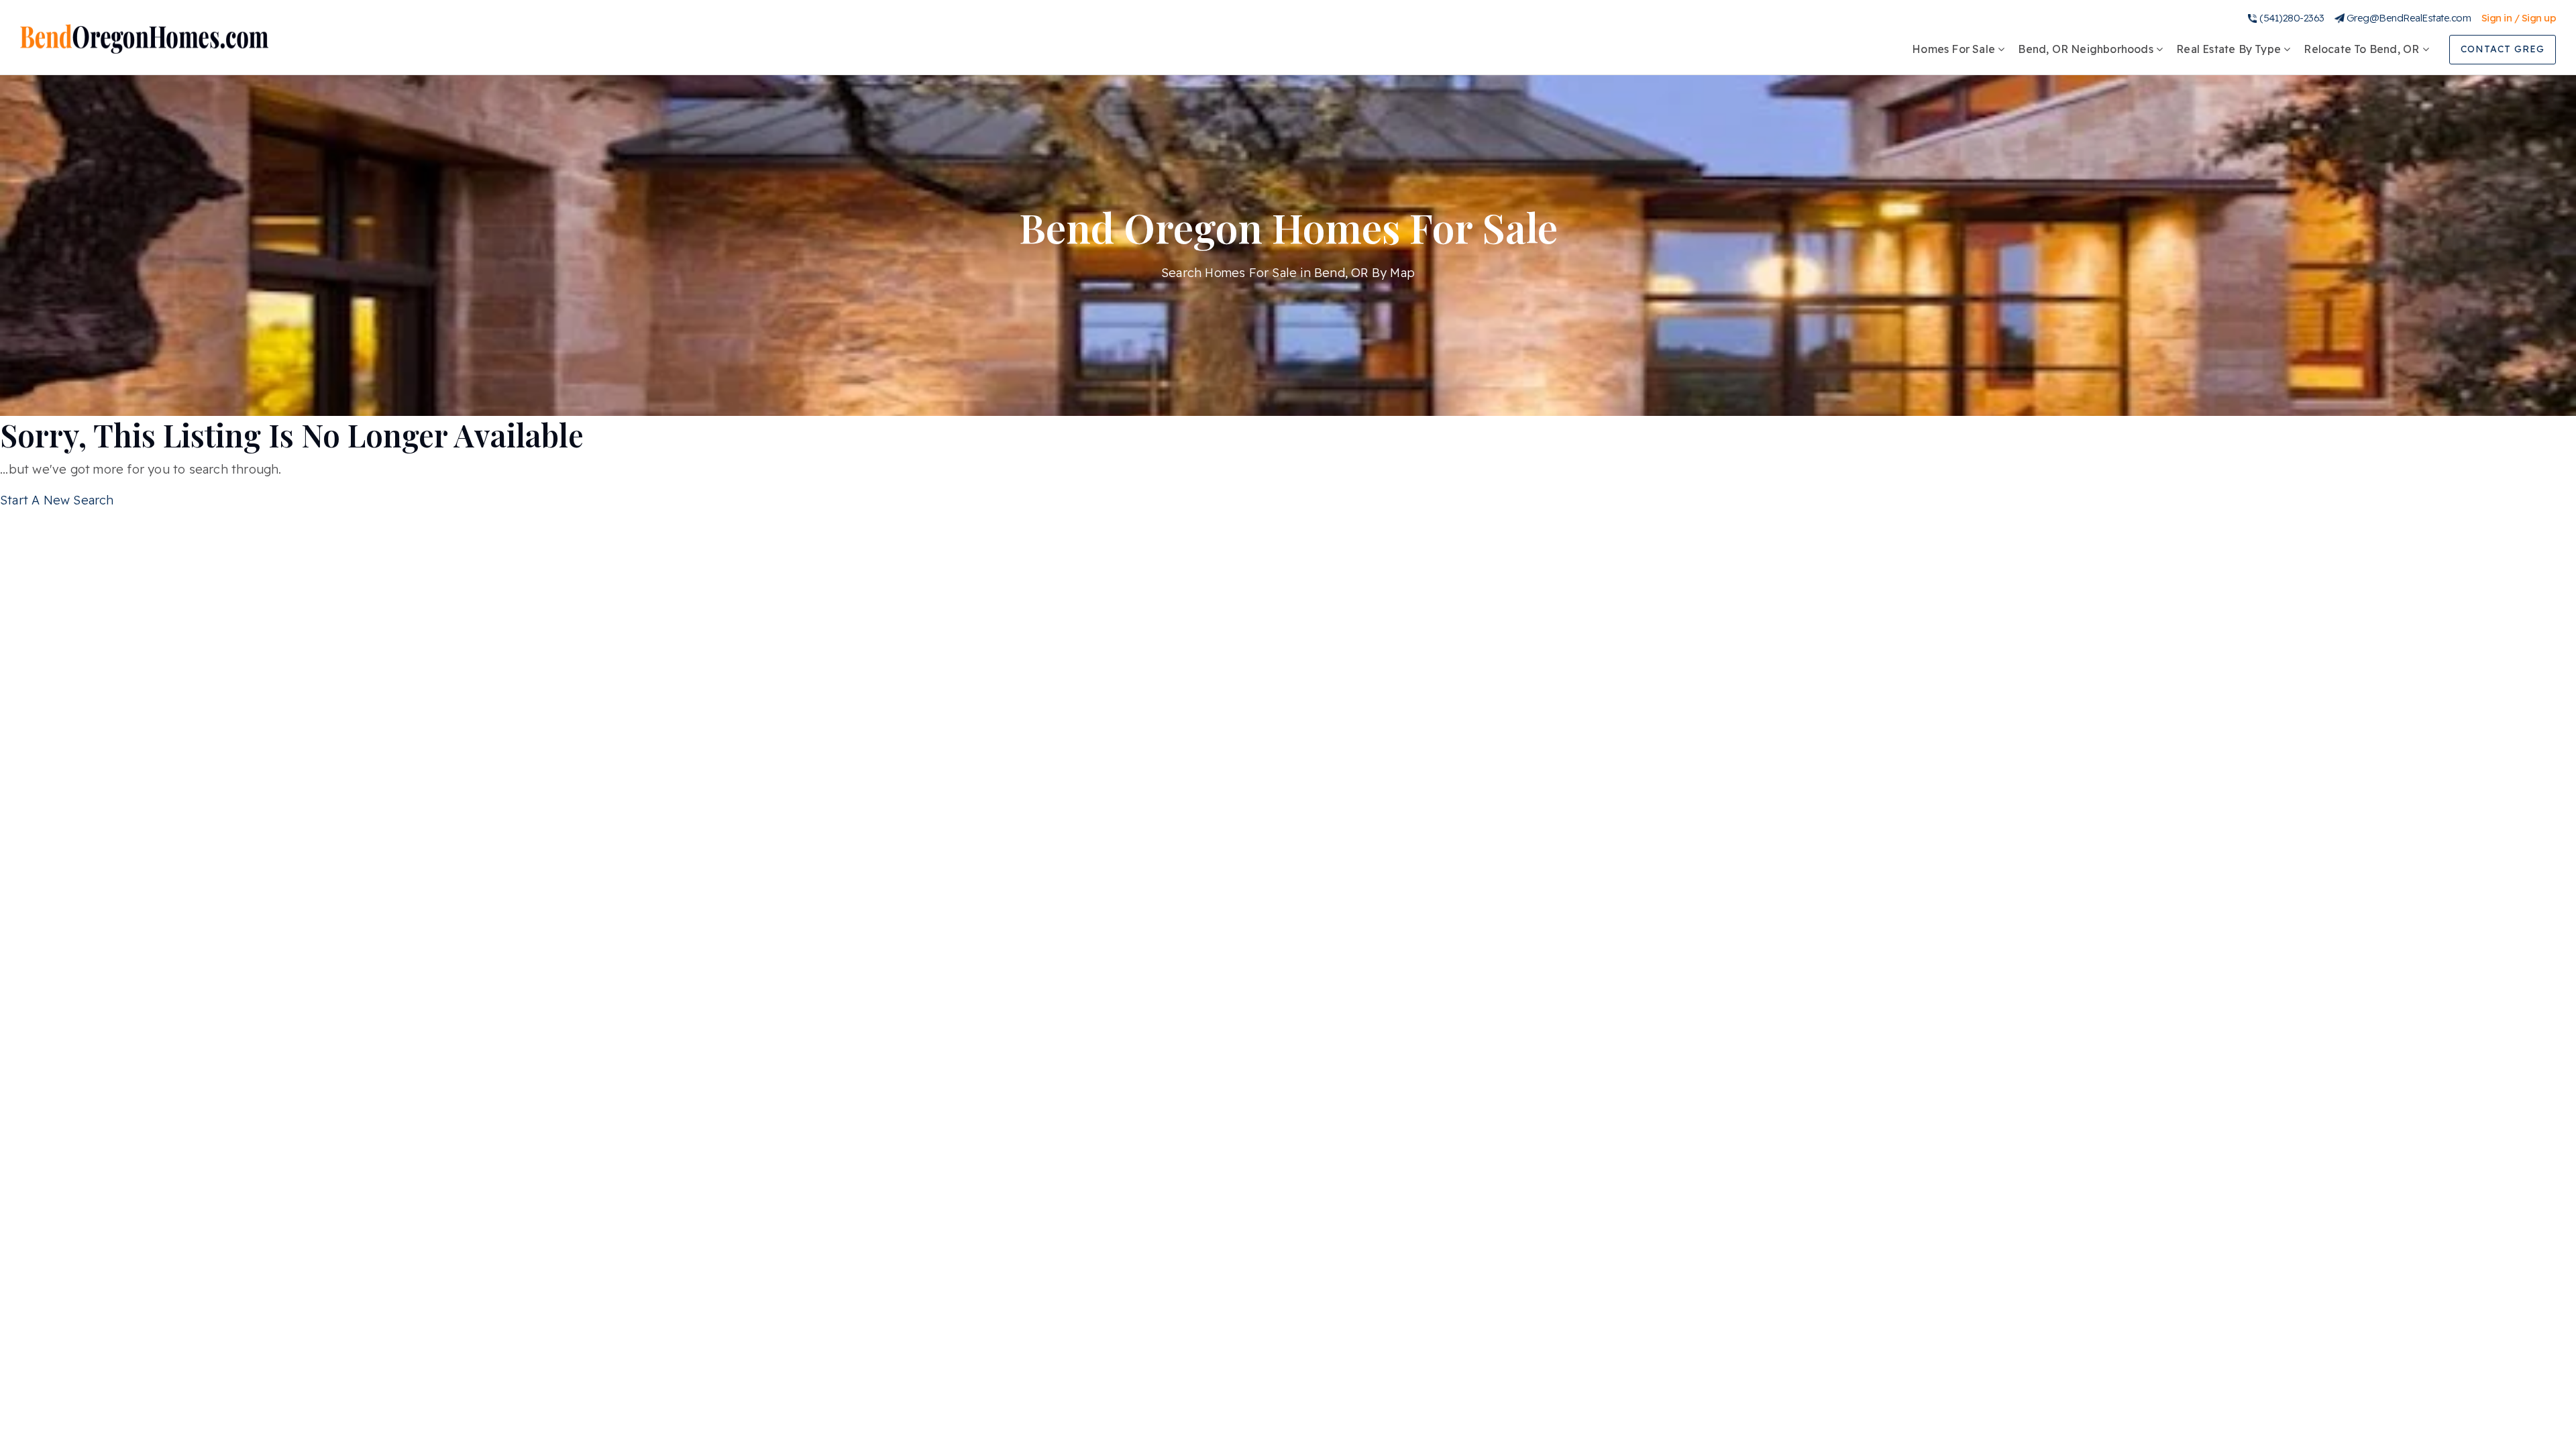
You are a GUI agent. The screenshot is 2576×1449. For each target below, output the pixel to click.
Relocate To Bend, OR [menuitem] (2363, 49)
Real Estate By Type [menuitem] (2230, 49)
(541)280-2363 (2292, 18)
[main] (1288, 255)
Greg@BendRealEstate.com (2409, 18)
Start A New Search (57, 500)
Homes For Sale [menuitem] (1955, 49)
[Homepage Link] (144, 38)
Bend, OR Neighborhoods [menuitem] (2087, 49)
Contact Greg (2503, 49)
